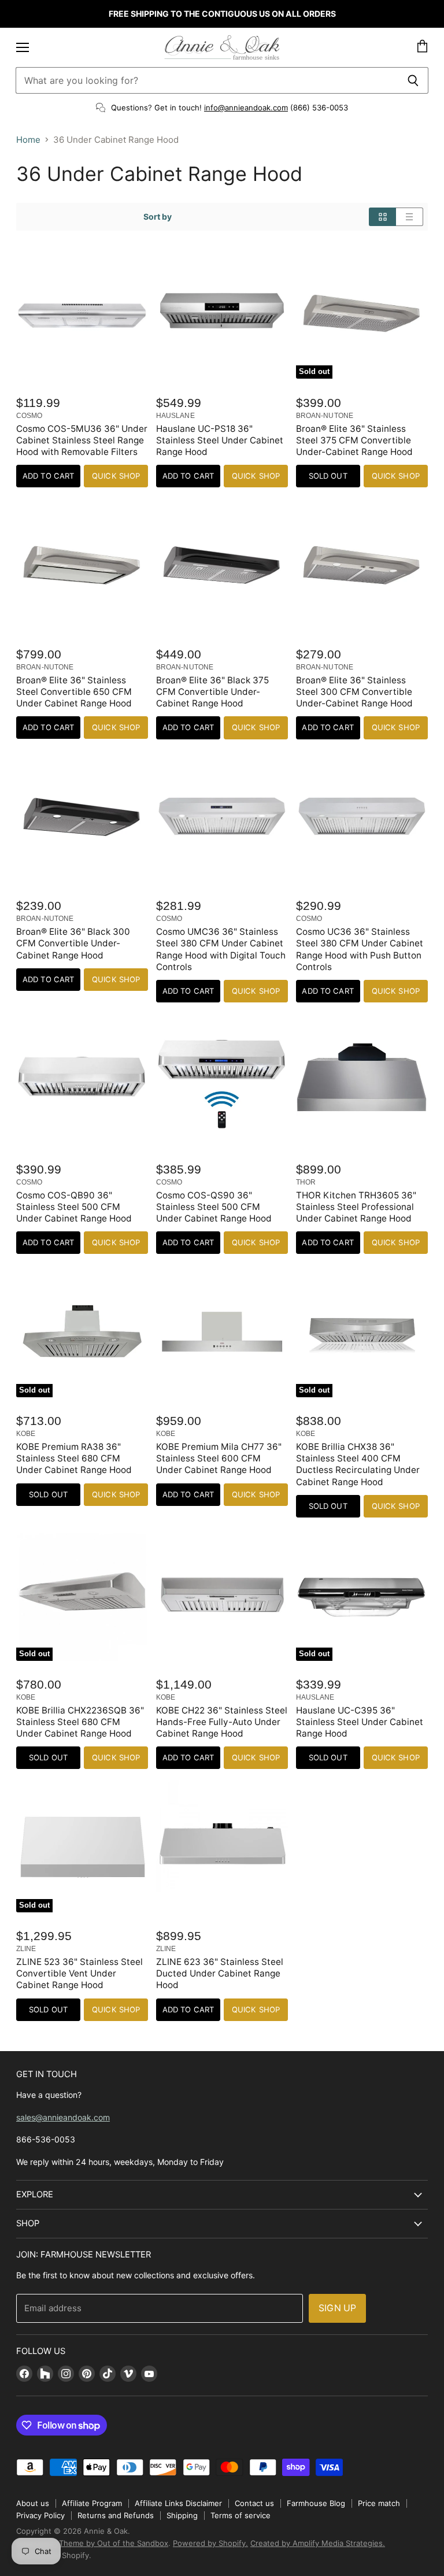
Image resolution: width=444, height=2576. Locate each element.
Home (28, 140)
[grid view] (382, 217)
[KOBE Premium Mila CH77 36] (222, 1331)
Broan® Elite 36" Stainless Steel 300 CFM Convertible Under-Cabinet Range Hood (354, 692)
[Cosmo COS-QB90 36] (82, 1079)
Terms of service (240, 2515)
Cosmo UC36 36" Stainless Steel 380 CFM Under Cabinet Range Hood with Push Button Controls (360, 949)
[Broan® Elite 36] (82, 564)
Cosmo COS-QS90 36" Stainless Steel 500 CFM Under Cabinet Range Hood (214, 1207)
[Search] (413, 80)
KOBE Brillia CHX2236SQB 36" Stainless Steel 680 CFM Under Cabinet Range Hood (80, 1722)
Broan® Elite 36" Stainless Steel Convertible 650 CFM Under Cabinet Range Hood (74, 692)
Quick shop (116, 476)
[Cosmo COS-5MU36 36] (82, 313)
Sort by (158, 217)
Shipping (182, 2515)
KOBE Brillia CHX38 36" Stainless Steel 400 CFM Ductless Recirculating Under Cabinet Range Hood (358, 1464)
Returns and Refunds (116, 2515)
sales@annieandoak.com (63, 2117)
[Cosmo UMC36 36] (222, 816)
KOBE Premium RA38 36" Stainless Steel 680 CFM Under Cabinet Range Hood (74, 1458)
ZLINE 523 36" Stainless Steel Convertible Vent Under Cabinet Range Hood (79, 1973)
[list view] (410, 217)
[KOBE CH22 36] (222, 1594)
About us (33, 2503)
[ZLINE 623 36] (222, 1846)
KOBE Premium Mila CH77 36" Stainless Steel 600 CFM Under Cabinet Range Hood (219, 1458)
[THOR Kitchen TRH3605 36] (362, 1079)
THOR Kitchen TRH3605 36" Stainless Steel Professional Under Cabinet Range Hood (356, 1207)
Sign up (337, 2308)
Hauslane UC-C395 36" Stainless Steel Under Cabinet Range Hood (360, 1722)
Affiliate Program (92, 2503)
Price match (379, 2503)
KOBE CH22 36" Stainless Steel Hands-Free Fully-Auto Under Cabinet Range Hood (222, 1722)
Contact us (254, 2503)
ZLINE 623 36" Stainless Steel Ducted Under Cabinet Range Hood (220, 1973)
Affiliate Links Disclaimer (178, 2503)
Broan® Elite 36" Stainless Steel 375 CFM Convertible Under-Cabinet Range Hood (354, 440)
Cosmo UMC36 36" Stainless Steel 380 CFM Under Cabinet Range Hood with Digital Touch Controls (221, 949)
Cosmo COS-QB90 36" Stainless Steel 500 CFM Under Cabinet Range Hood (74, 1207)
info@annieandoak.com (246, 108)
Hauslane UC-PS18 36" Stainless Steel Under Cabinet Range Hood (220, 440)
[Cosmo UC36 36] (362, 816)
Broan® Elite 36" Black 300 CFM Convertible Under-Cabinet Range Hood (73, 943)
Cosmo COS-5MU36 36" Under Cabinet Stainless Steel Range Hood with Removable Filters (82, 440)
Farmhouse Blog (316, 2503)
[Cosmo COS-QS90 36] (222, 1079)
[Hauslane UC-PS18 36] (222, 313)
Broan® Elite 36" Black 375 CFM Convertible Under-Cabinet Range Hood (212, 692)
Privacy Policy (40, 2515)
